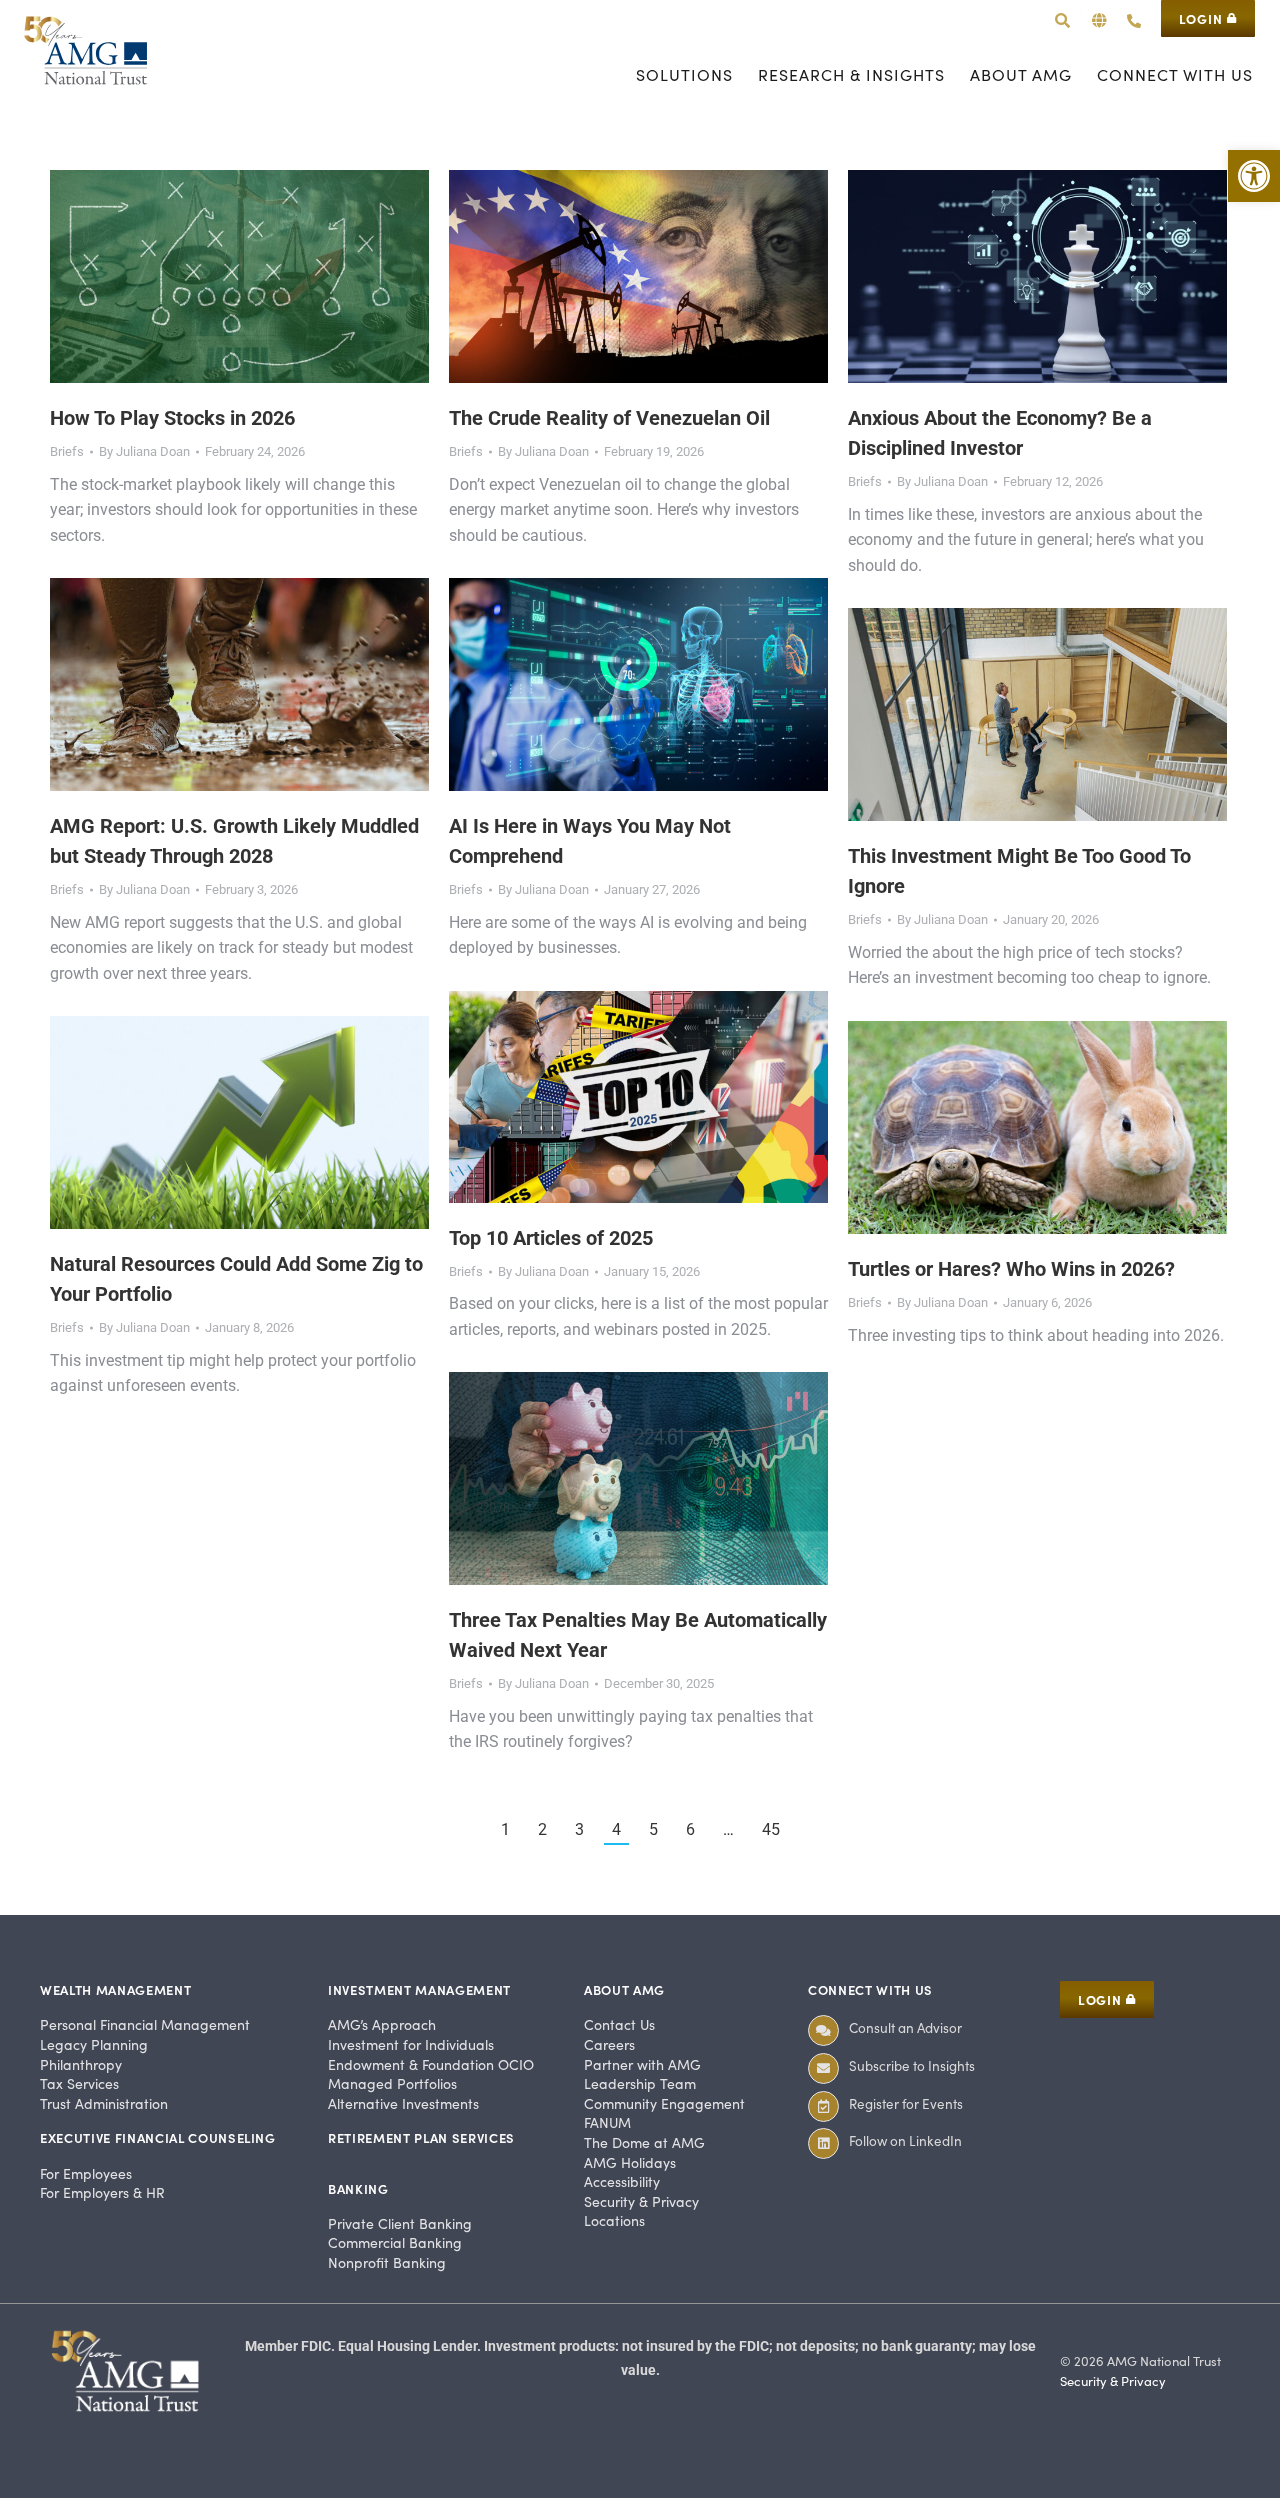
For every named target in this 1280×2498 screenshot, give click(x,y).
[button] (1099, 20)
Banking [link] (358, 2188)
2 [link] (542, 1829)
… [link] (728, 1829)
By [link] (144, 451)
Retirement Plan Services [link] (421, 2137)
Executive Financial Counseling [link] (158, 2137)
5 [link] (653, 1829)
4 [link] (616, 1829)
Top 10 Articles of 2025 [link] (551, 1238)
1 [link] (505, 1829)
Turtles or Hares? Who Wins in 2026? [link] (1011, 1269)
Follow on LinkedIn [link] (905, 2140)
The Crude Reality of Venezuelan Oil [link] (609, 418)
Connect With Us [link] (870, 1989)
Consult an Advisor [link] (905, 2027)
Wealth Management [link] (115, 1989)
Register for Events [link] (906, 2103)
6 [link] (690, 1829)
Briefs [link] (67, 451)
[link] (1254, 176)
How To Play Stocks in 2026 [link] (172, 418)
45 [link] (771, 1829)
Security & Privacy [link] (1113, 2381)
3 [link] (579, 1829)
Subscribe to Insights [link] (912, 2065)
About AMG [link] (624, 1989)
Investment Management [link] (419, 1989)
